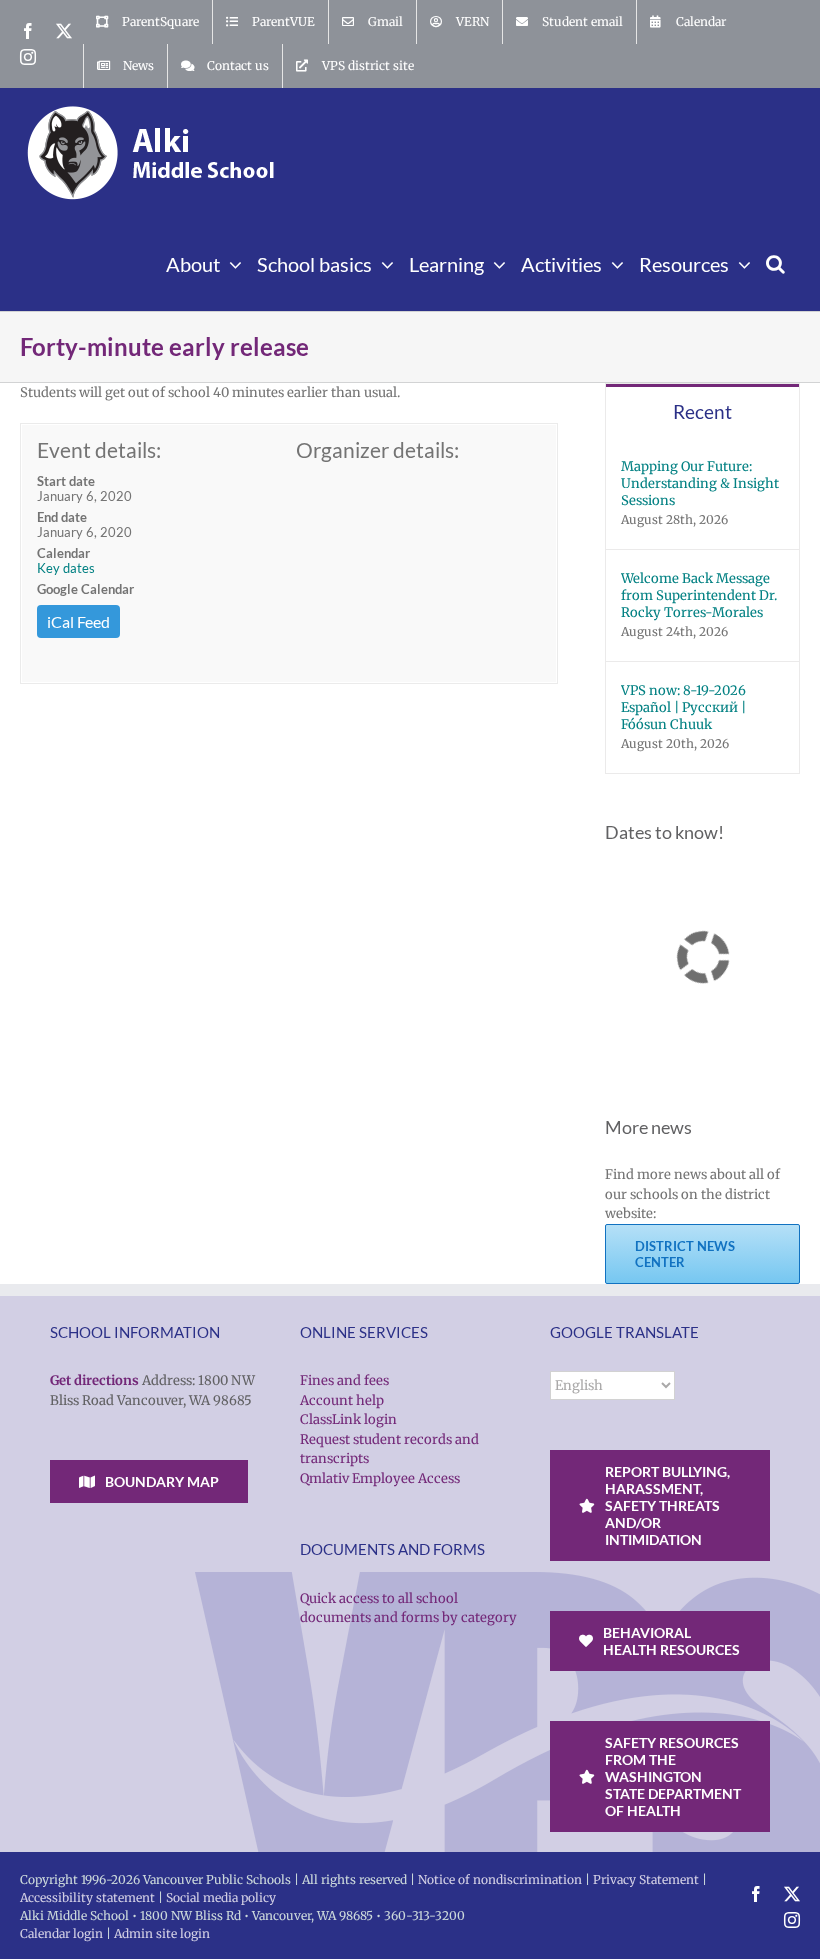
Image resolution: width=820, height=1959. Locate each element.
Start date (66, 481)
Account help (342, 1400)
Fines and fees (344, 1380)
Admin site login (162, 1933)
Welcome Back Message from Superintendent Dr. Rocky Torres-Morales (699, 595)
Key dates (66, 568)
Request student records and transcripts (389, 1449)
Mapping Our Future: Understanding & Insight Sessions (700, 483)
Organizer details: (377, 449)
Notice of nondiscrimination (500, 1879)
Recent (702, 411)
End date (62, 517)
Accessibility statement (87, 1897)
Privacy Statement (646, 1879)
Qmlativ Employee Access (380, 1478)
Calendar (63, 553)
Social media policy (221, 1897)
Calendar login (61, 1933)
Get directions (94, 1380)
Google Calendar (85, 589)
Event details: (99, 449)
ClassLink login (348, 1419)
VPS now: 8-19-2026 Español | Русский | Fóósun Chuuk (683, 707)
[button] (775, 262)
